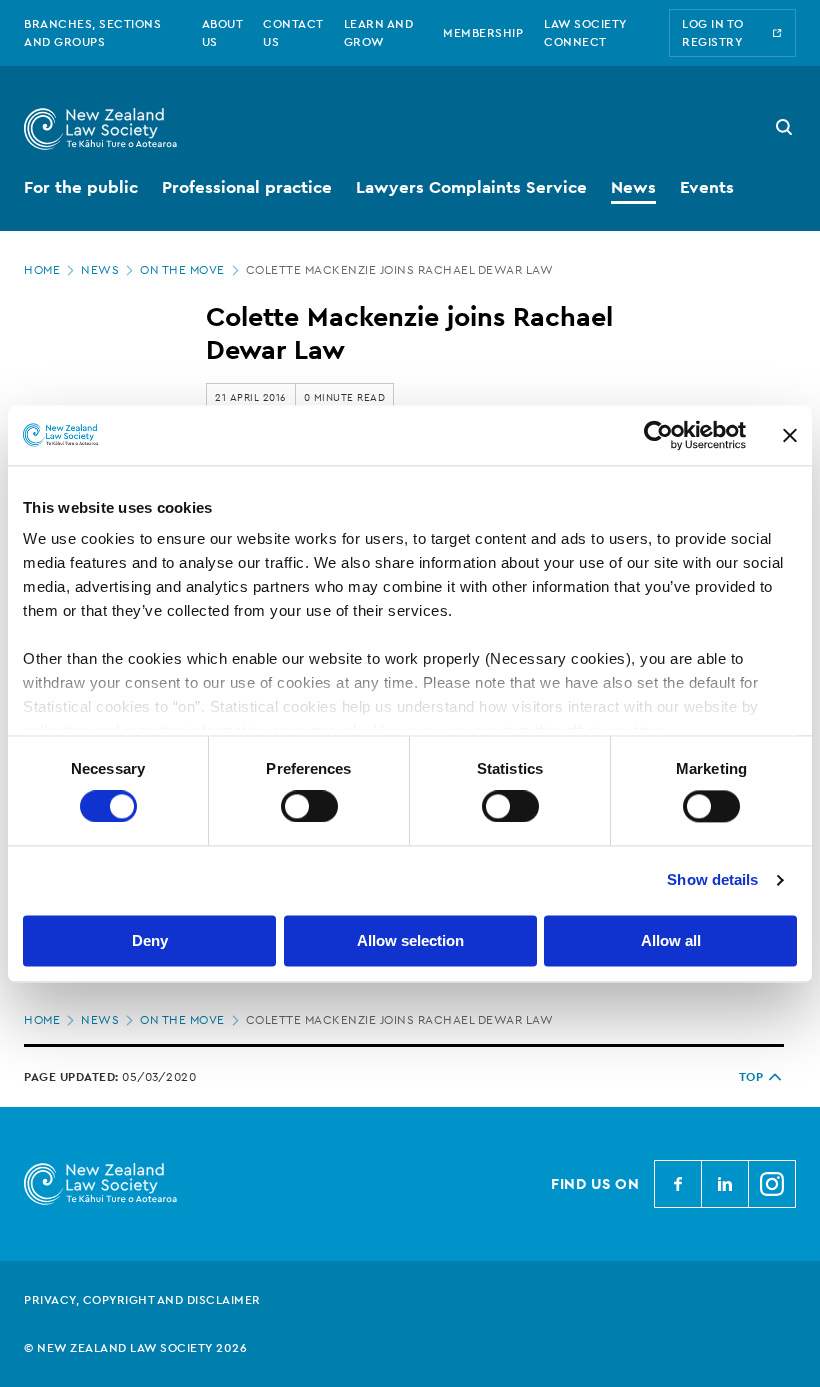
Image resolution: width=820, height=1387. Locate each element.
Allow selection (410, 940)
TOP (751, 1077)
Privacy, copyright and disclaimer (142, 1300)
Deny (150, 940)
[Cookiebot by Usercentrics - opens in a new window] (658, 435)
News (100, 270)
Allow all (671, 940)
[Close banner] (790, 435)
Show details (712, 880)
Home (42, 270)
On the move (182, 270)
